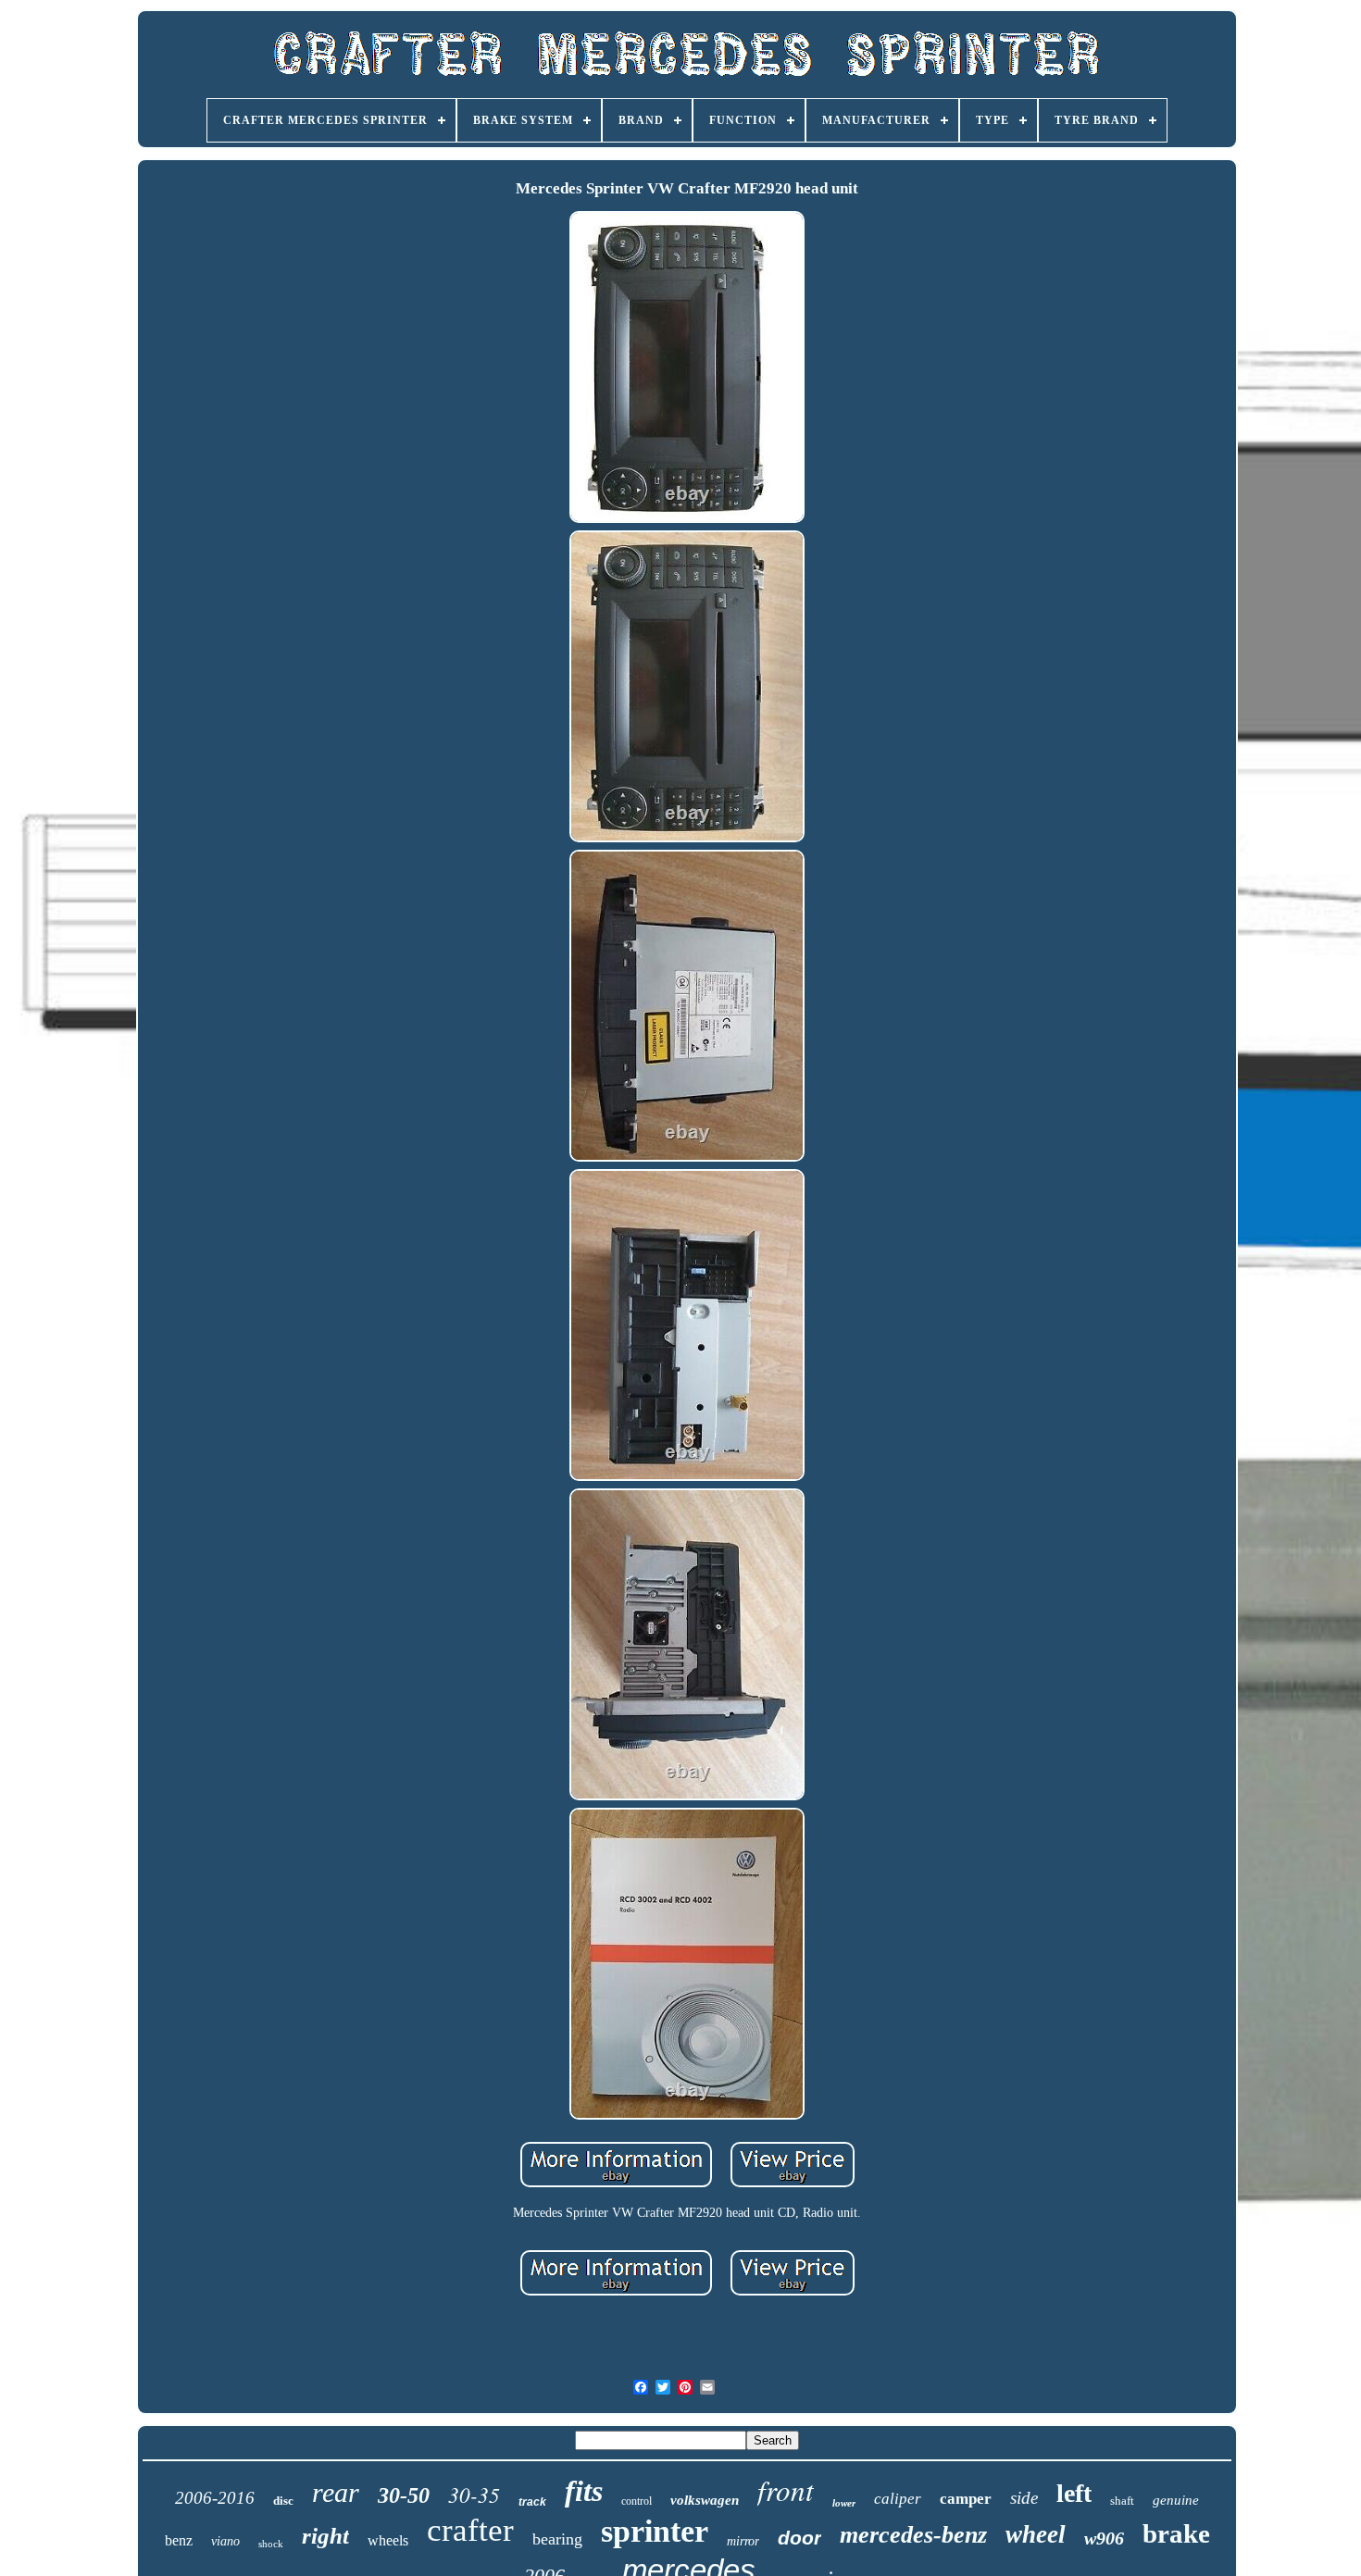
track (532, 2502)
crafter (470, 2530)
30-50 (404, 2495)
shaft (1122, 2501)
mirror (743, 2541)
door (799, 2538)
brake (1176, 2533)
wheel (1036, 2534)
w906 (1104, 2538)
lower (844, 2503)
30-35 (474, 2494)
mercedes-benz (913, 2535)
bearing (557, 2539)
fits (584, 2491)
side (1024, 2498)
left (1074, 2493)
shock (271, 2544)
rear (336, 2492)
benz (179, 2540)
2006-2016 (215, 2498)
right (325, 2536)
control (637, 2501)
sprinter (655, 2531)
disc (283, 2501)
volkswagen (705, 2500)
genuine (1176, 2500)
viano (225, 2541)
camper (966, 2499)
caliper (898, 2499)
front (786, 2489)
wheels (388, 2540)
